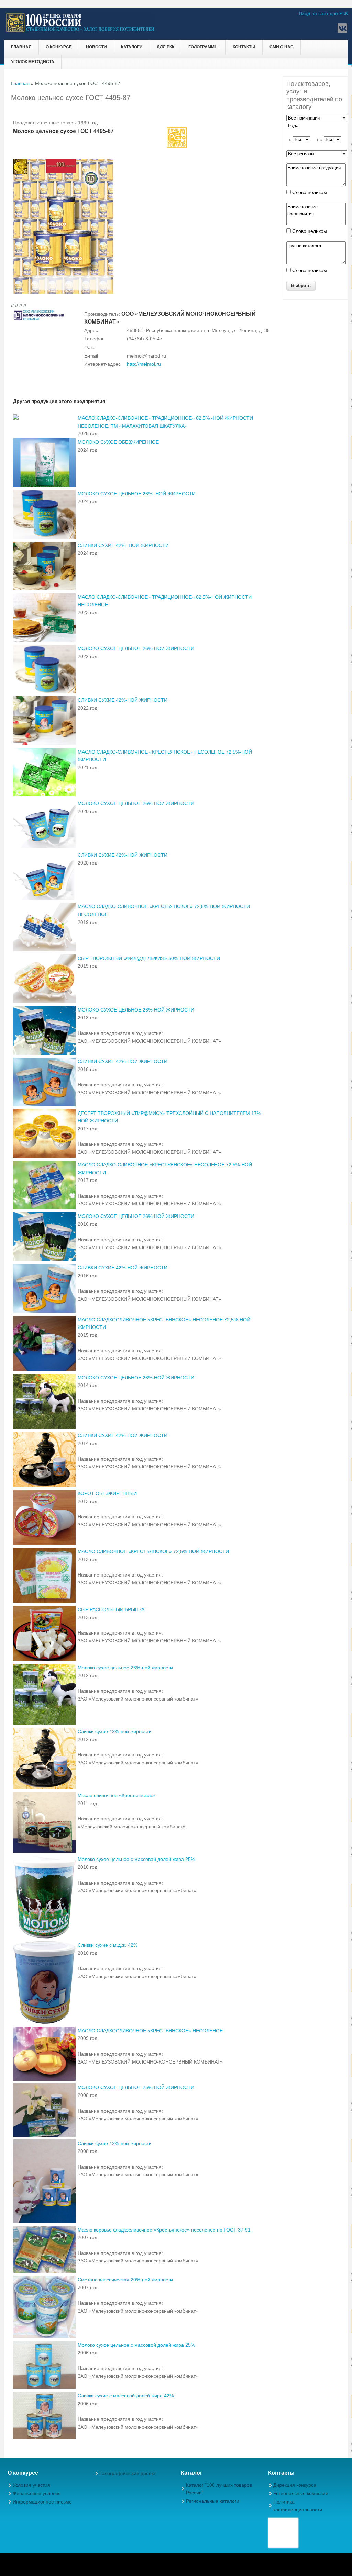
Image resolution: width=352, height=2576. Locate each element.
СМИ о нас (282, 47)
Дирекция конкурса (295, 2485)
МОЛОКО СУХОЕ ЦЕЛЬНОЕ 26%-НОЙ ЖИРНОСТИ (136, 648)
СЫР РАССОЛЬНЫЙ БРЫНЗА (111, 1609)
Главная (21, 47)
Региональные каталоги (213, 2501)
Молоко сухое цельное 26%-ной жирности (125, 1668)
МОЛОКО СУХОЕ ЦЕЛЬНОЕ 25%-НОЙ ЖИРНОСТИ (136, 2087)
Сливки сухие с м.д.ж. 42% (108, 1945)
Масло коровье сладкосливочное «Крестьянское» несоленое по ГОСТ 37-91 (164, 2230)
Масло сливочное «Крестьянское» (116, 1795)
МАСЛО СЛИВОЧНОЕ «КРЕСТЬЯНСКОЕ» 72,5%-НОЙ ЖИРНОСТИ (153, 1551)
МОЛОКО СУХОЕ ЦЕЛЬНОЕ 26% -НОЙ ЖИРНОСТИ (137, 494)
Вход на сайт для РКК (323, 13)
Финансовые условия (37, 2493)
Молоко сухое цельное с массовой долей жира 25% (136, 1859)
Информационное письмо (42, 2502)
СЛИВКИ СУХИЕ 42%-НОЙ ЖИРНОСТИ (123, 700)
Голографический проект (128, 2473)
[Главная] (81, 31)
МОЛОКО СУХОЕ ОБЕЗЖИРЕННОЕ (118, 442)
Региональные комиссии (301, 2493)
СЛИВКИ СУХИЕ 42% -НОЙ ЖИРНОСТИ (123, 545)
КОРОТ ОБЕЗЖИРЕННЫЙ (107, 1493)
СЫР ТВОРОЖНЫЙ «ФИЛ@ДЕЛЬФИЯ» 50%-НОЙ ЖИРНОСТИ (149, 958)
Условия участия (31, 2485)
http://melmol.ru (144, 364)
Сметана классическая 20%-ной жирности (125, 2280)
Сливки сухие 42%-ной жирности (115, 1731)
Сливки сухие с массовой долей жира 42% (126, 2396)
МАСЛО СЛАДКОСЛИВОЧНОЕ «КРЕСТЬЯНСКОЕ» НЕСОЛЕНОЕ (150, 2031)
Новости (96, 47)
